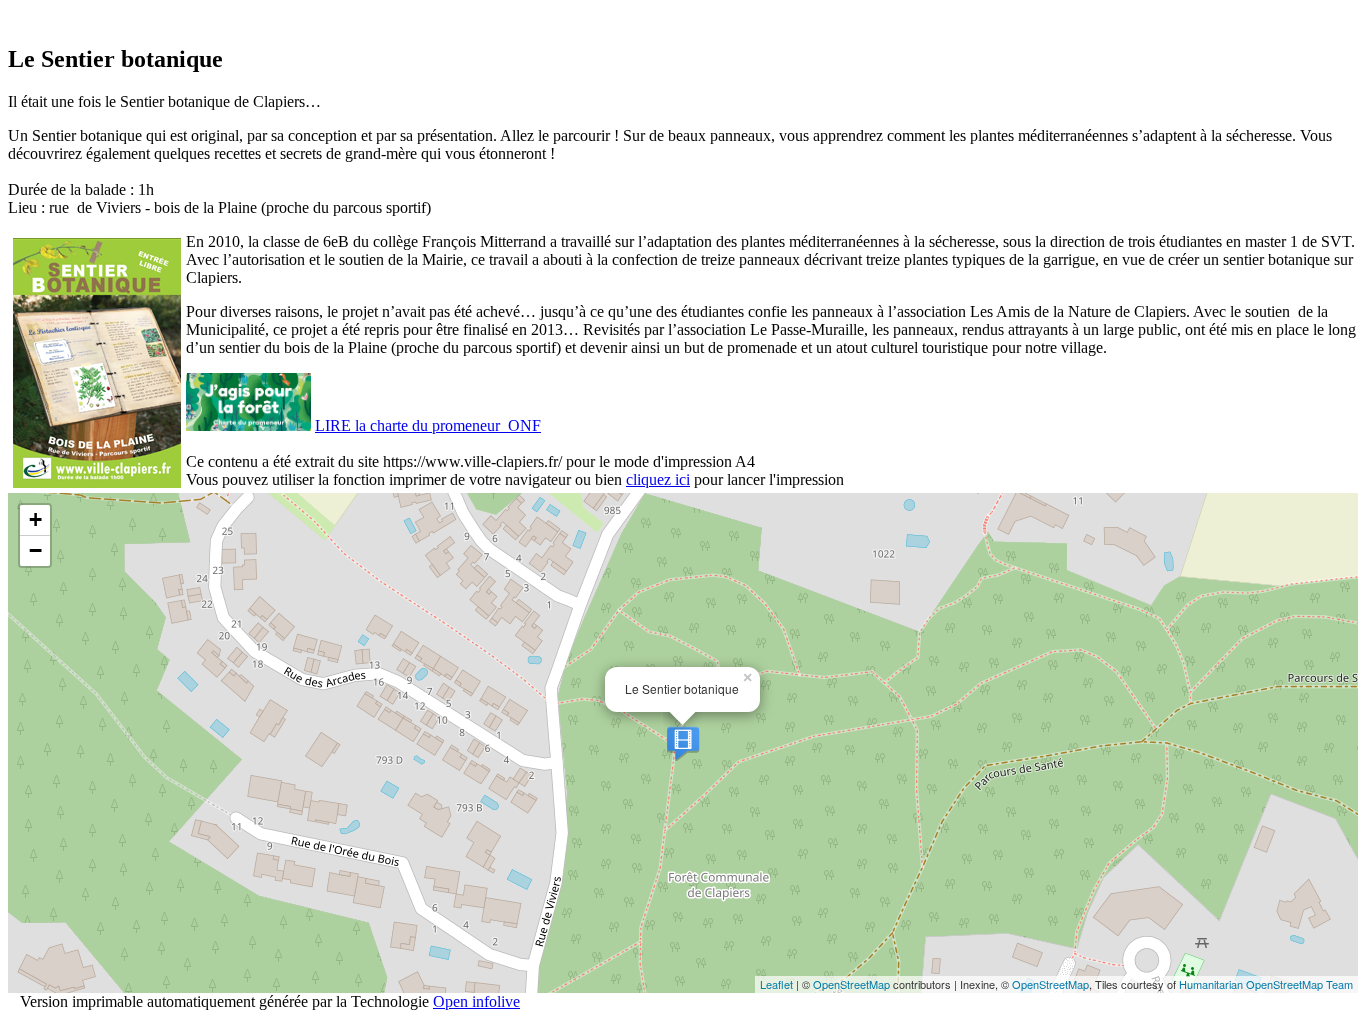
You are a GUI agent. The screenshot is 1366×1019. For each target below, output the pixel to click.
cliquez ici (658, 479)
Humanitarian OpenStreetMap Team (1266, 984)
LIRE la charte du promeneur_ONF (428, 425)
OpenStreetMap (851, 984)
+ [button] (35, 519)
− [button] (35, 550)
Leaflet (776, 984)
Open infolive (476, 1001)
